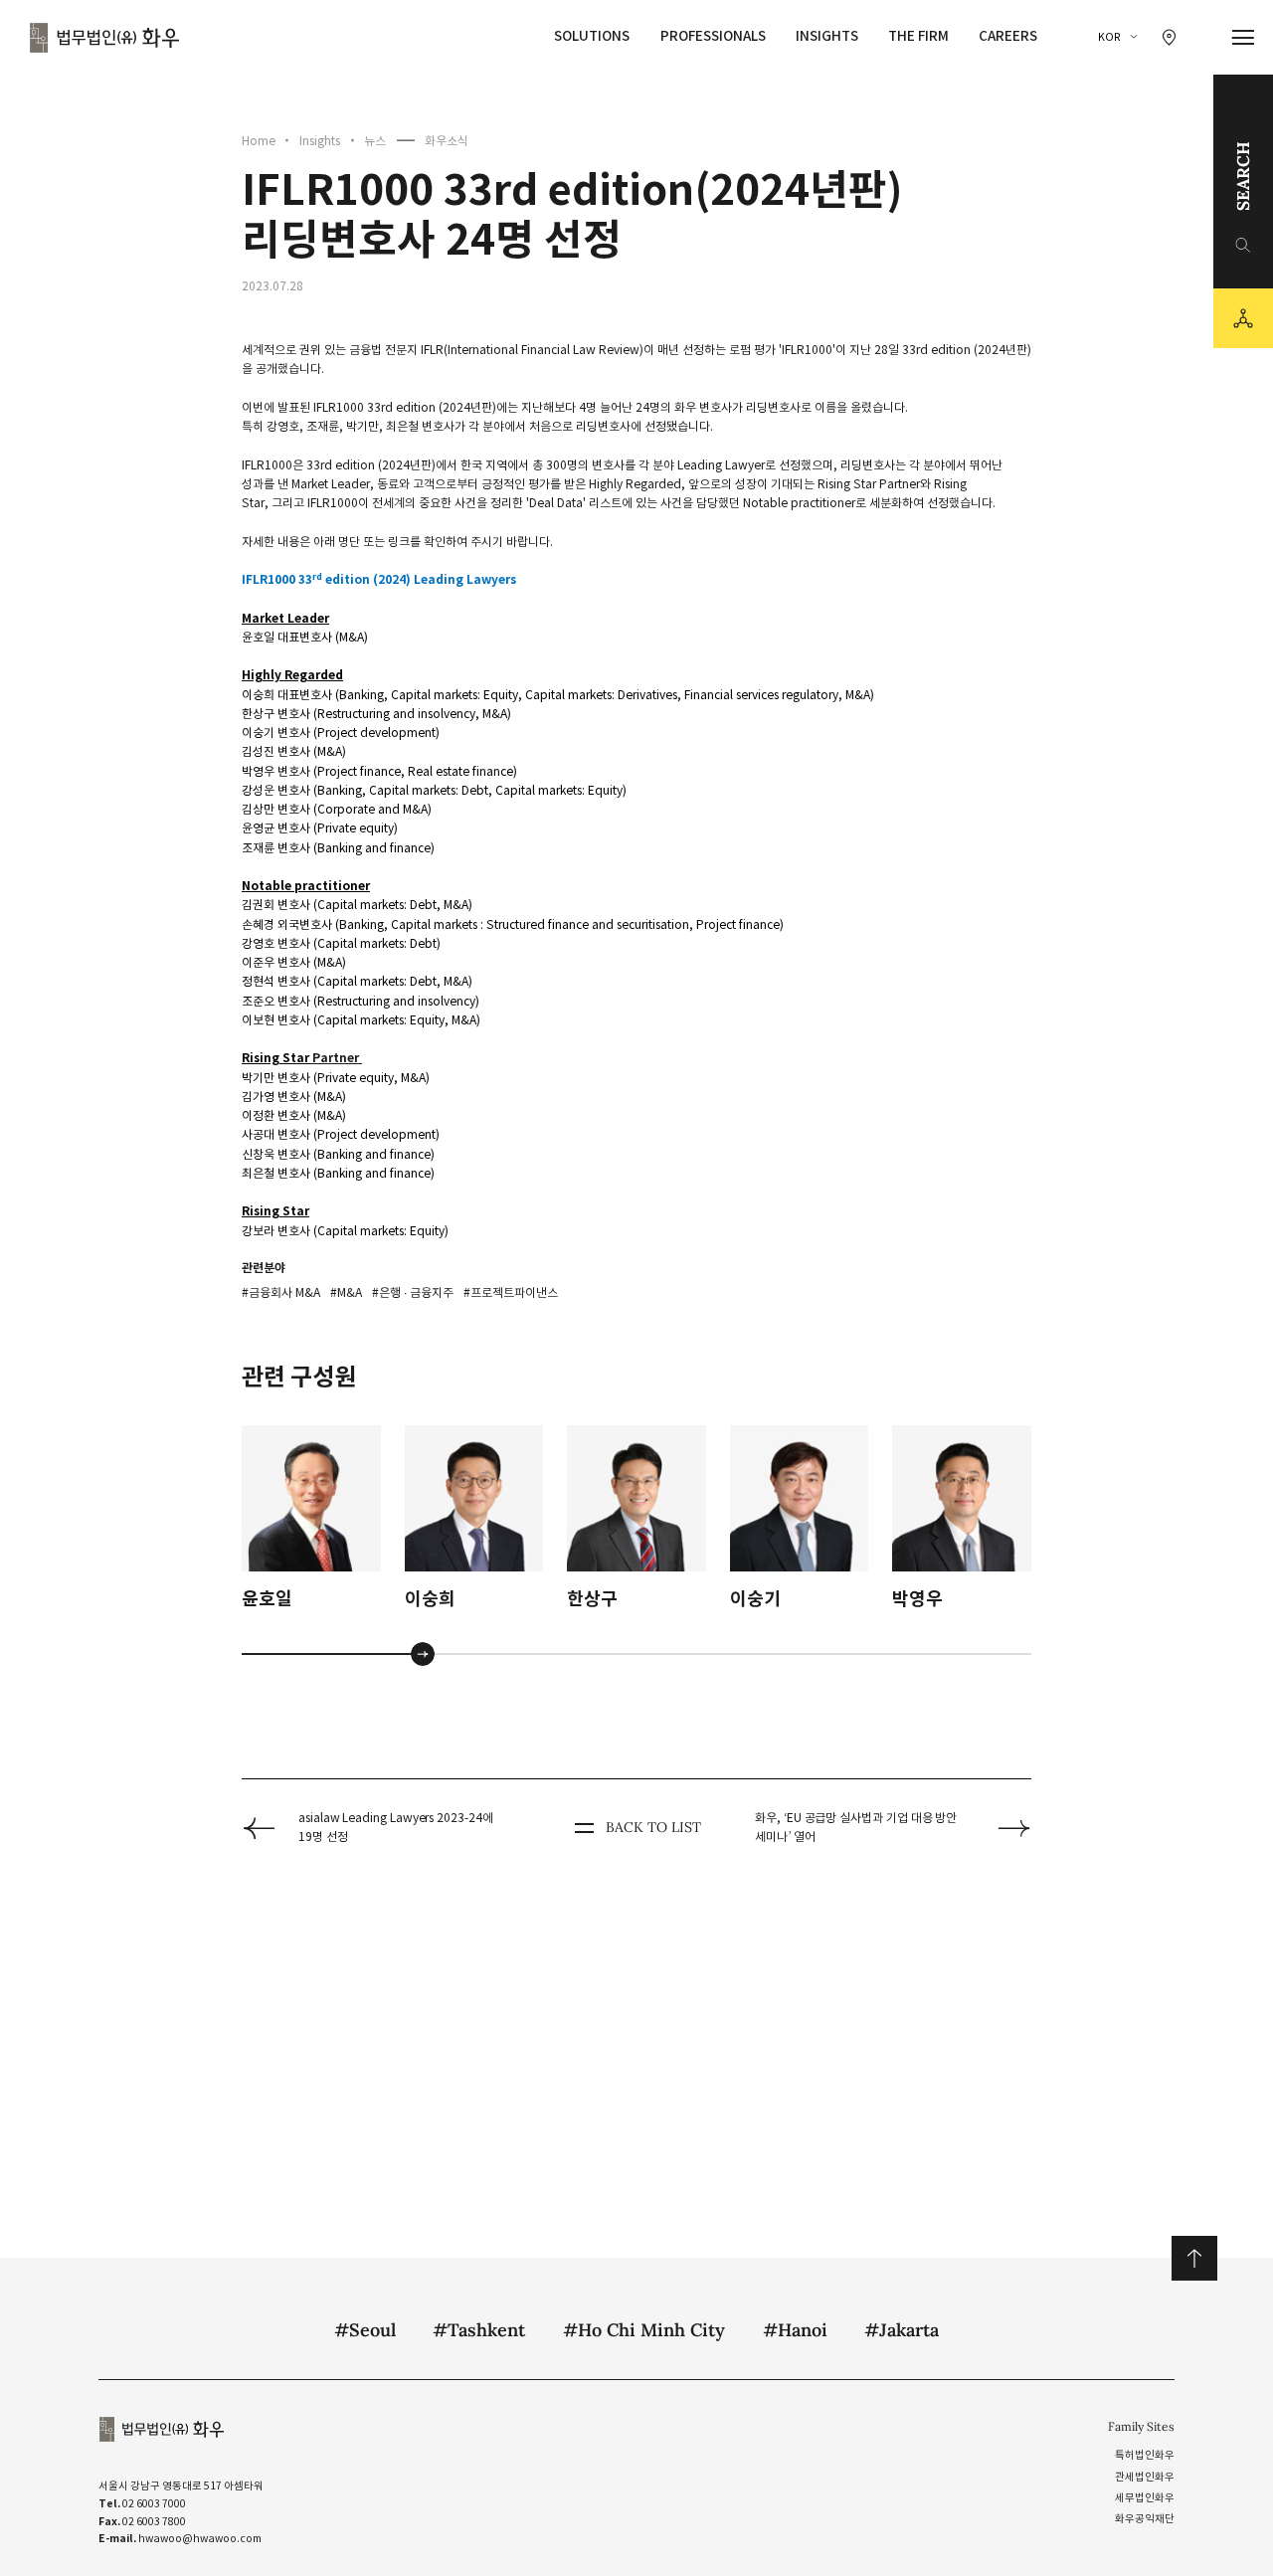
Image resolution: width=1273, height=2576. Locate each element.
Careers (1008, 36)
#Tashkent (479, 2330)
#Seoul (365, 2330)
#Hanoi (795, 2330)
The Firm (918, 36)
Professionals (713, 36)
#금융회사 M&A (281, 1292)
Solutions (592, 36)
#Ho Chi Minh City (644, 2330)
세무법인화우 (1145, 2498)
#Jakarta (902, 2330)
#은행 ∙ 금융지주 (413, 1292)
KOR (1109, 37)
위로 (1194, 2258)
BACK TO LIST (653, 1827)
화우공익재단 (1145, 2519)
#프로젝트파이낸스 (511, 1292)
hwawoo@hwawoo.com (200, 2539)
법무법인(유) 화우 (104, 38)
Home (259, 141)
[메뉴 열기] (1244, 38)
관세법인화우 (1145, 2477)
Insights (827, 36)
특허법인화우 (1145, 2455)
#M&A (346, 1292)
